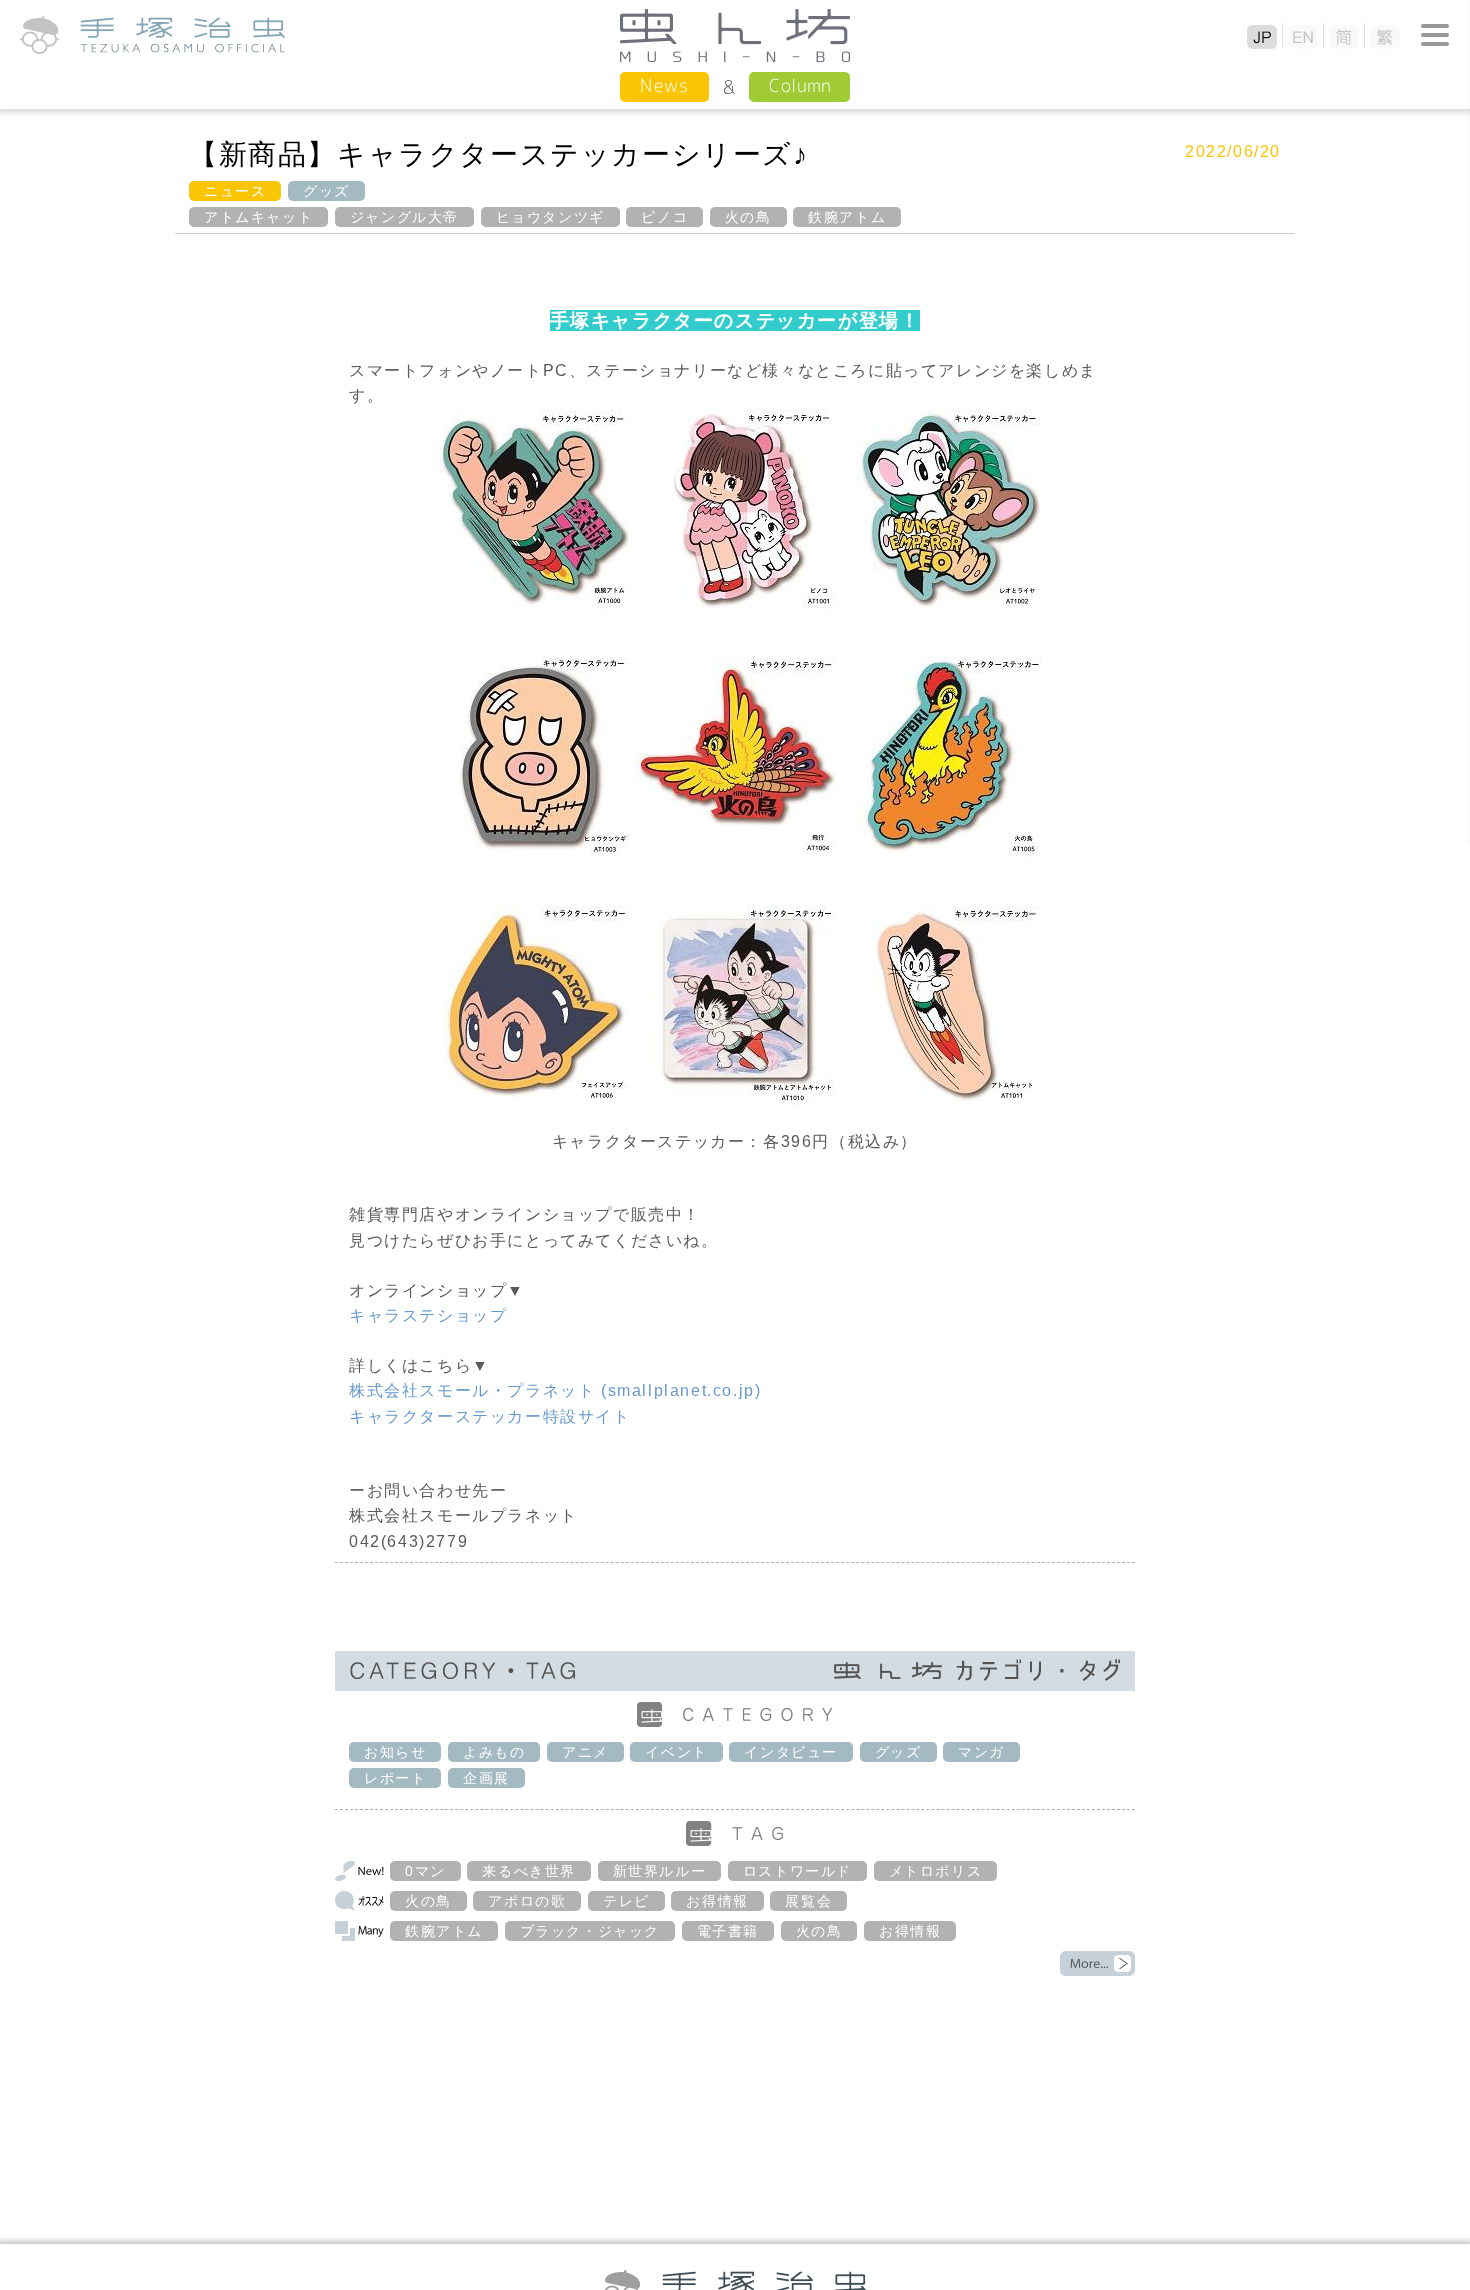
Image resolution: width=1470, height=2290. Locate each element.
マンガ (981, 1752)
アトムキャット (258, 217)
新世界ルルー (660, 1871)
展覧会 (808, 1901)
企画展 (486, 1778)
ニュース (235, 191)
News (664, 85)
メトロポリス (936, 1871)
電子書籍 (728, 1931)
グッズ (326, 191)
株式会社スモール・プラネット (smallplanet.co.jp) (555, 1390)
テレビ (626, 1901)
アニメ (585, 1752)
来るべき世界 (529, 1871)
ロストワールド (797, 1871)
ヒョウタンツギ (550, 217)
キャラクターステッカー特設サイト (490, 1416)
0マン (425, 1871)
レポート (395, 1778)
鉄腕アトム (847, 217)
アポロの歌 (527, 1901)
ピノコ (664, 217)
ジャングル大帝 (404, 217)
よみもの (494, 1752)
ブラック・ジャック (590, 1931)
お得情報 (717, 1901)
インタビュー (791, 1752)
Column (799, 85)
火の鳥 (748, 217)
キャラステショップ (428, 1315)
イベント (676, 1752)
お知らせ (395, 1752)
